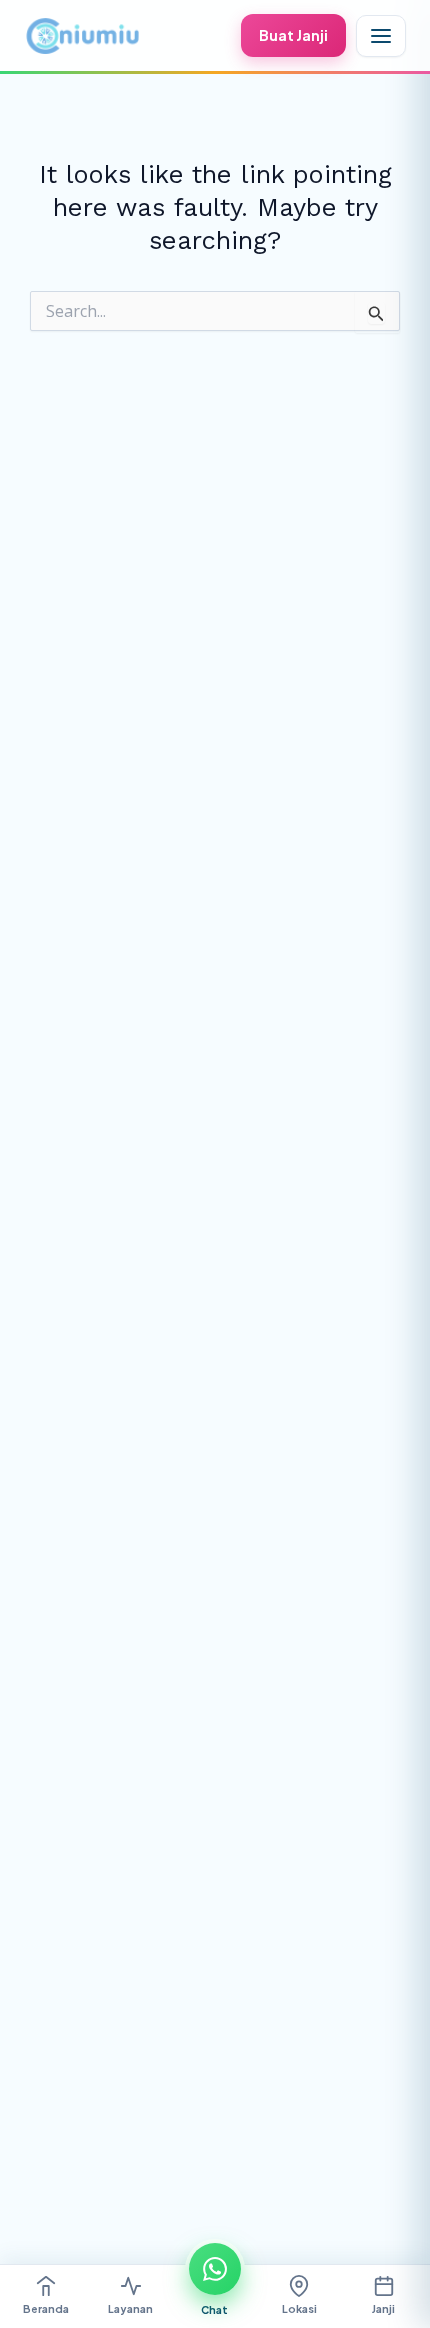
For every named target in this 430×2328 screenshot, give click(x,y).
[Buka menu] (381, 36)
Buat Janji (293, 35)
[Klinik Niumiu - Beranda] (82, 36)
